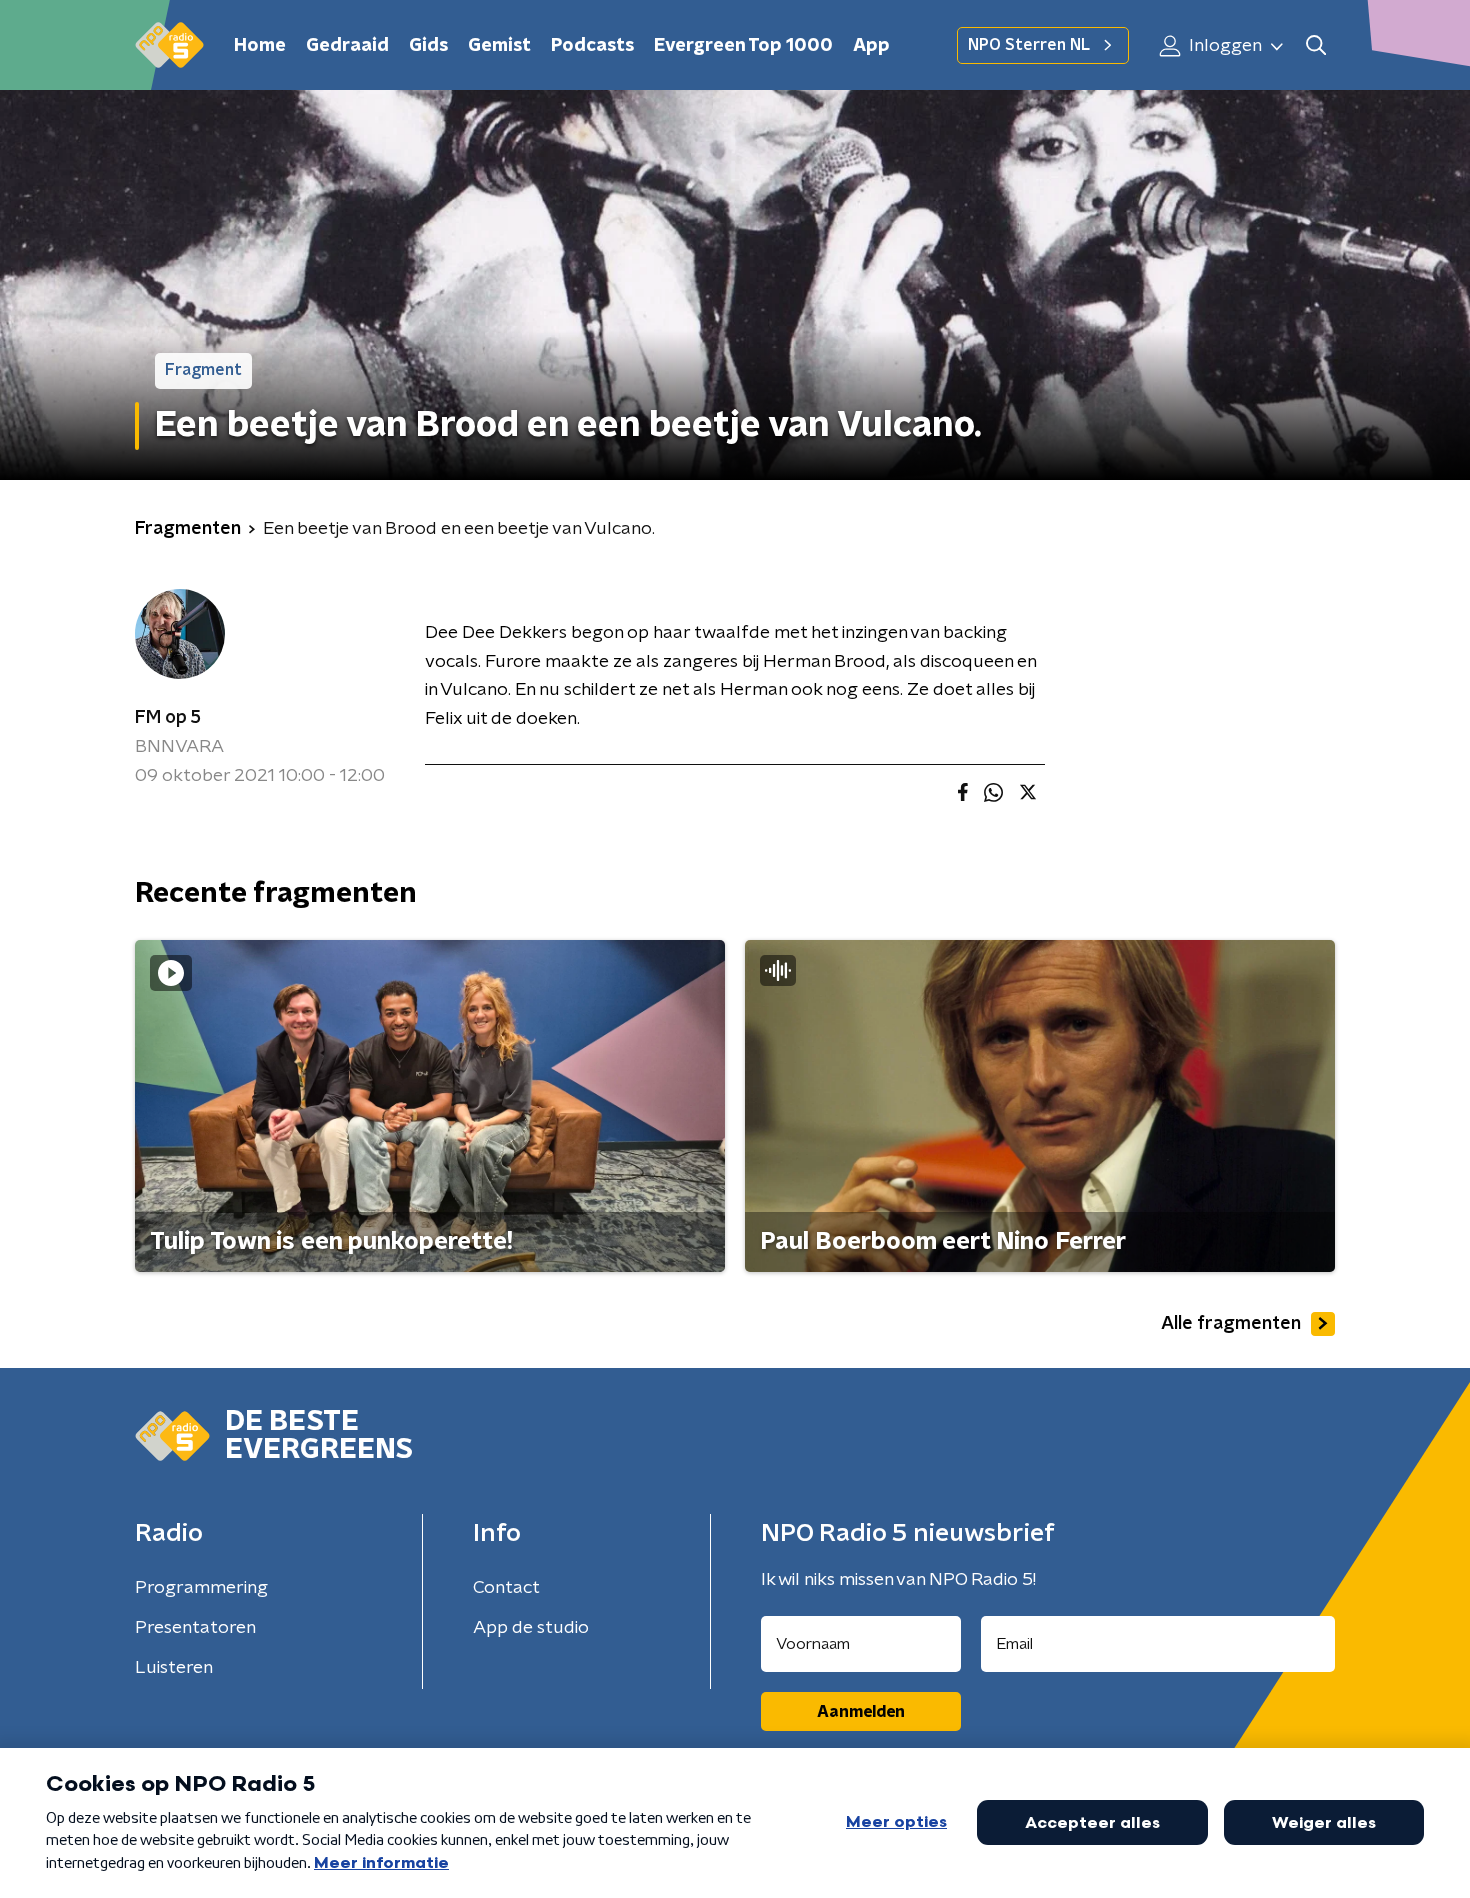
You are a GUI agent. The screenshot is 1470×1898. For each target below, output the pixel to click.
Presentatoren (195, 1628)
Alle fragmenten (1231, 1324)
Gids (428, 46)
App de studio (531, 1628)
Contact (506, 1588)
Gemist (499, 46)
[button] (1315, 45)
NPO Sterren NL (1029, 45)
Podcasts (592, 46)
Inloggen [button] (1223, 46)
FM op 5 (168, 718)
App (871, 46)
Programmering (201, 1588)
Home (260, 46)
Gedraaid (347, 46)
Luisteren (174, 1668)
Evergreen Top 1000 (743, 46)
